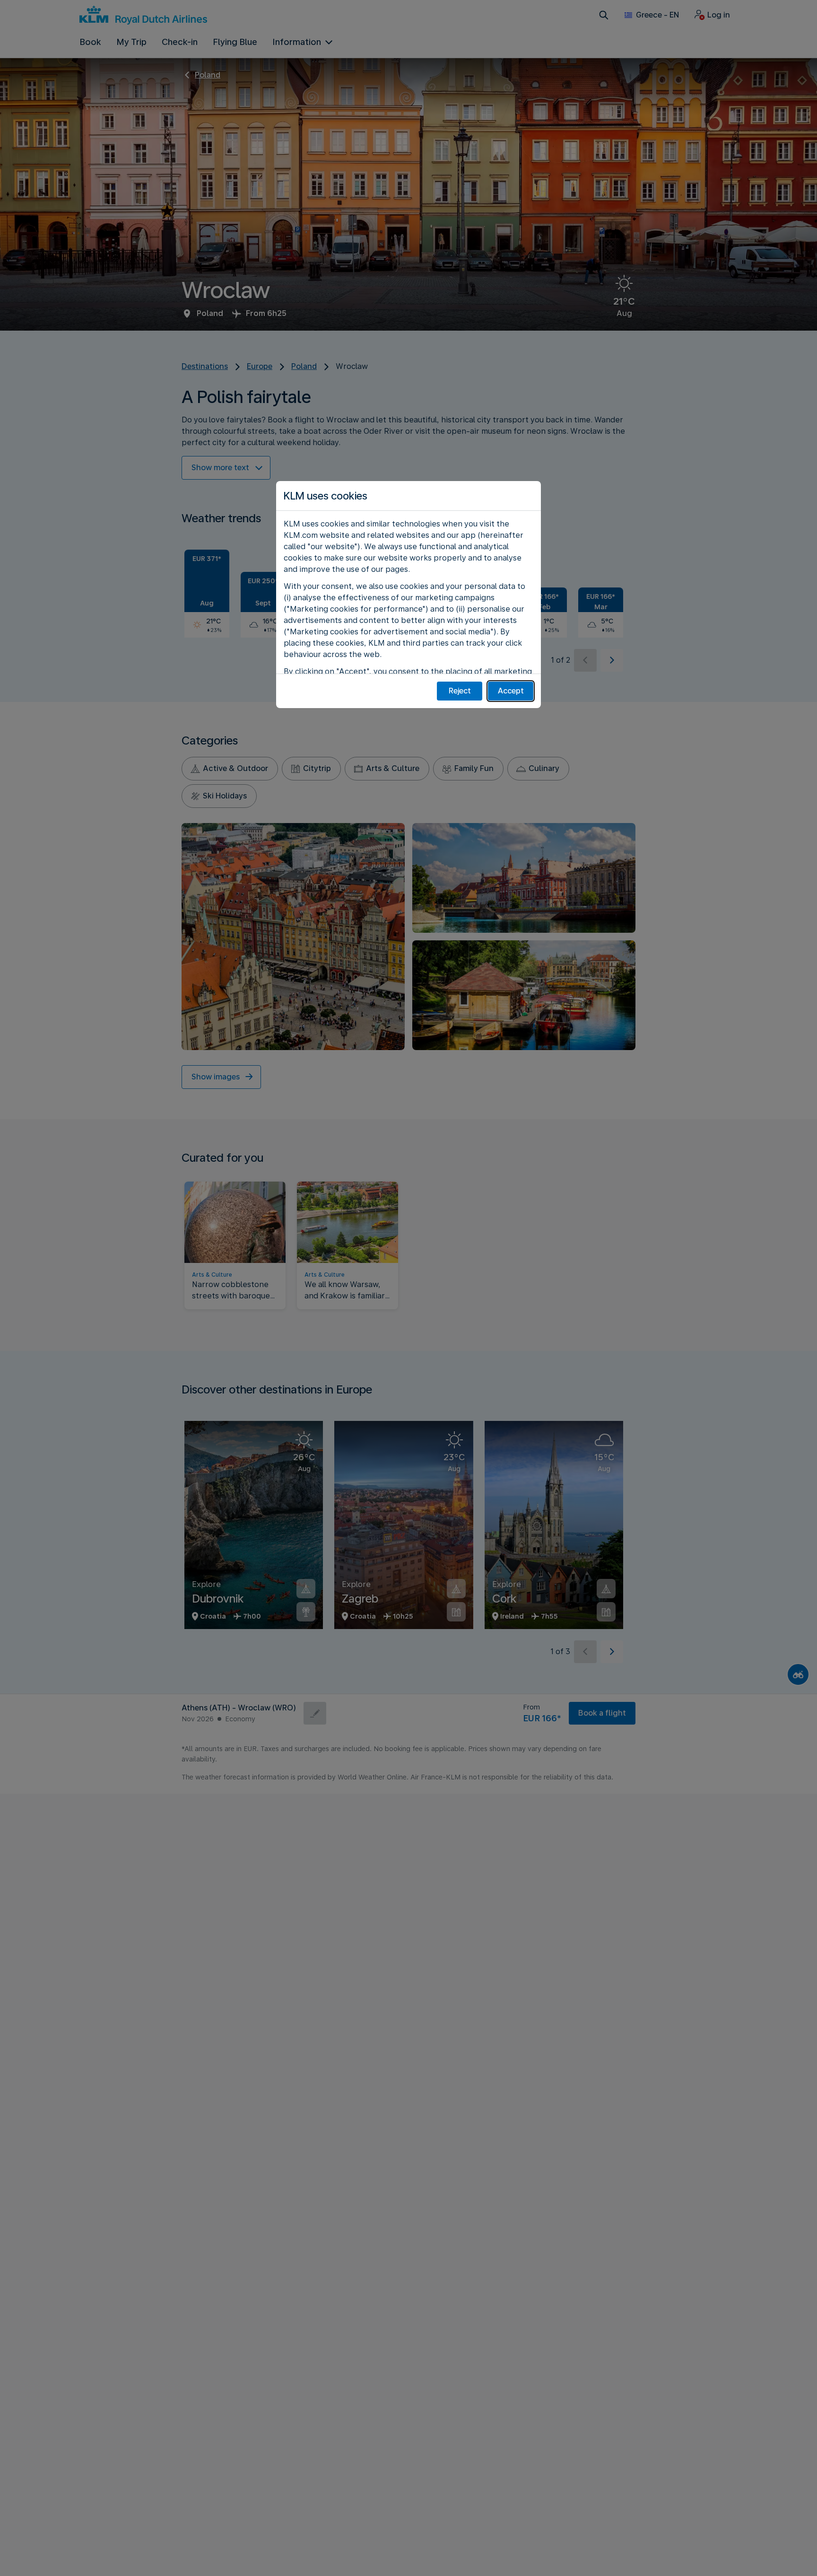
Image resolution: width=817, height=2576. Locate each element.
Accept (511, 691)
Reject (460, 691)
